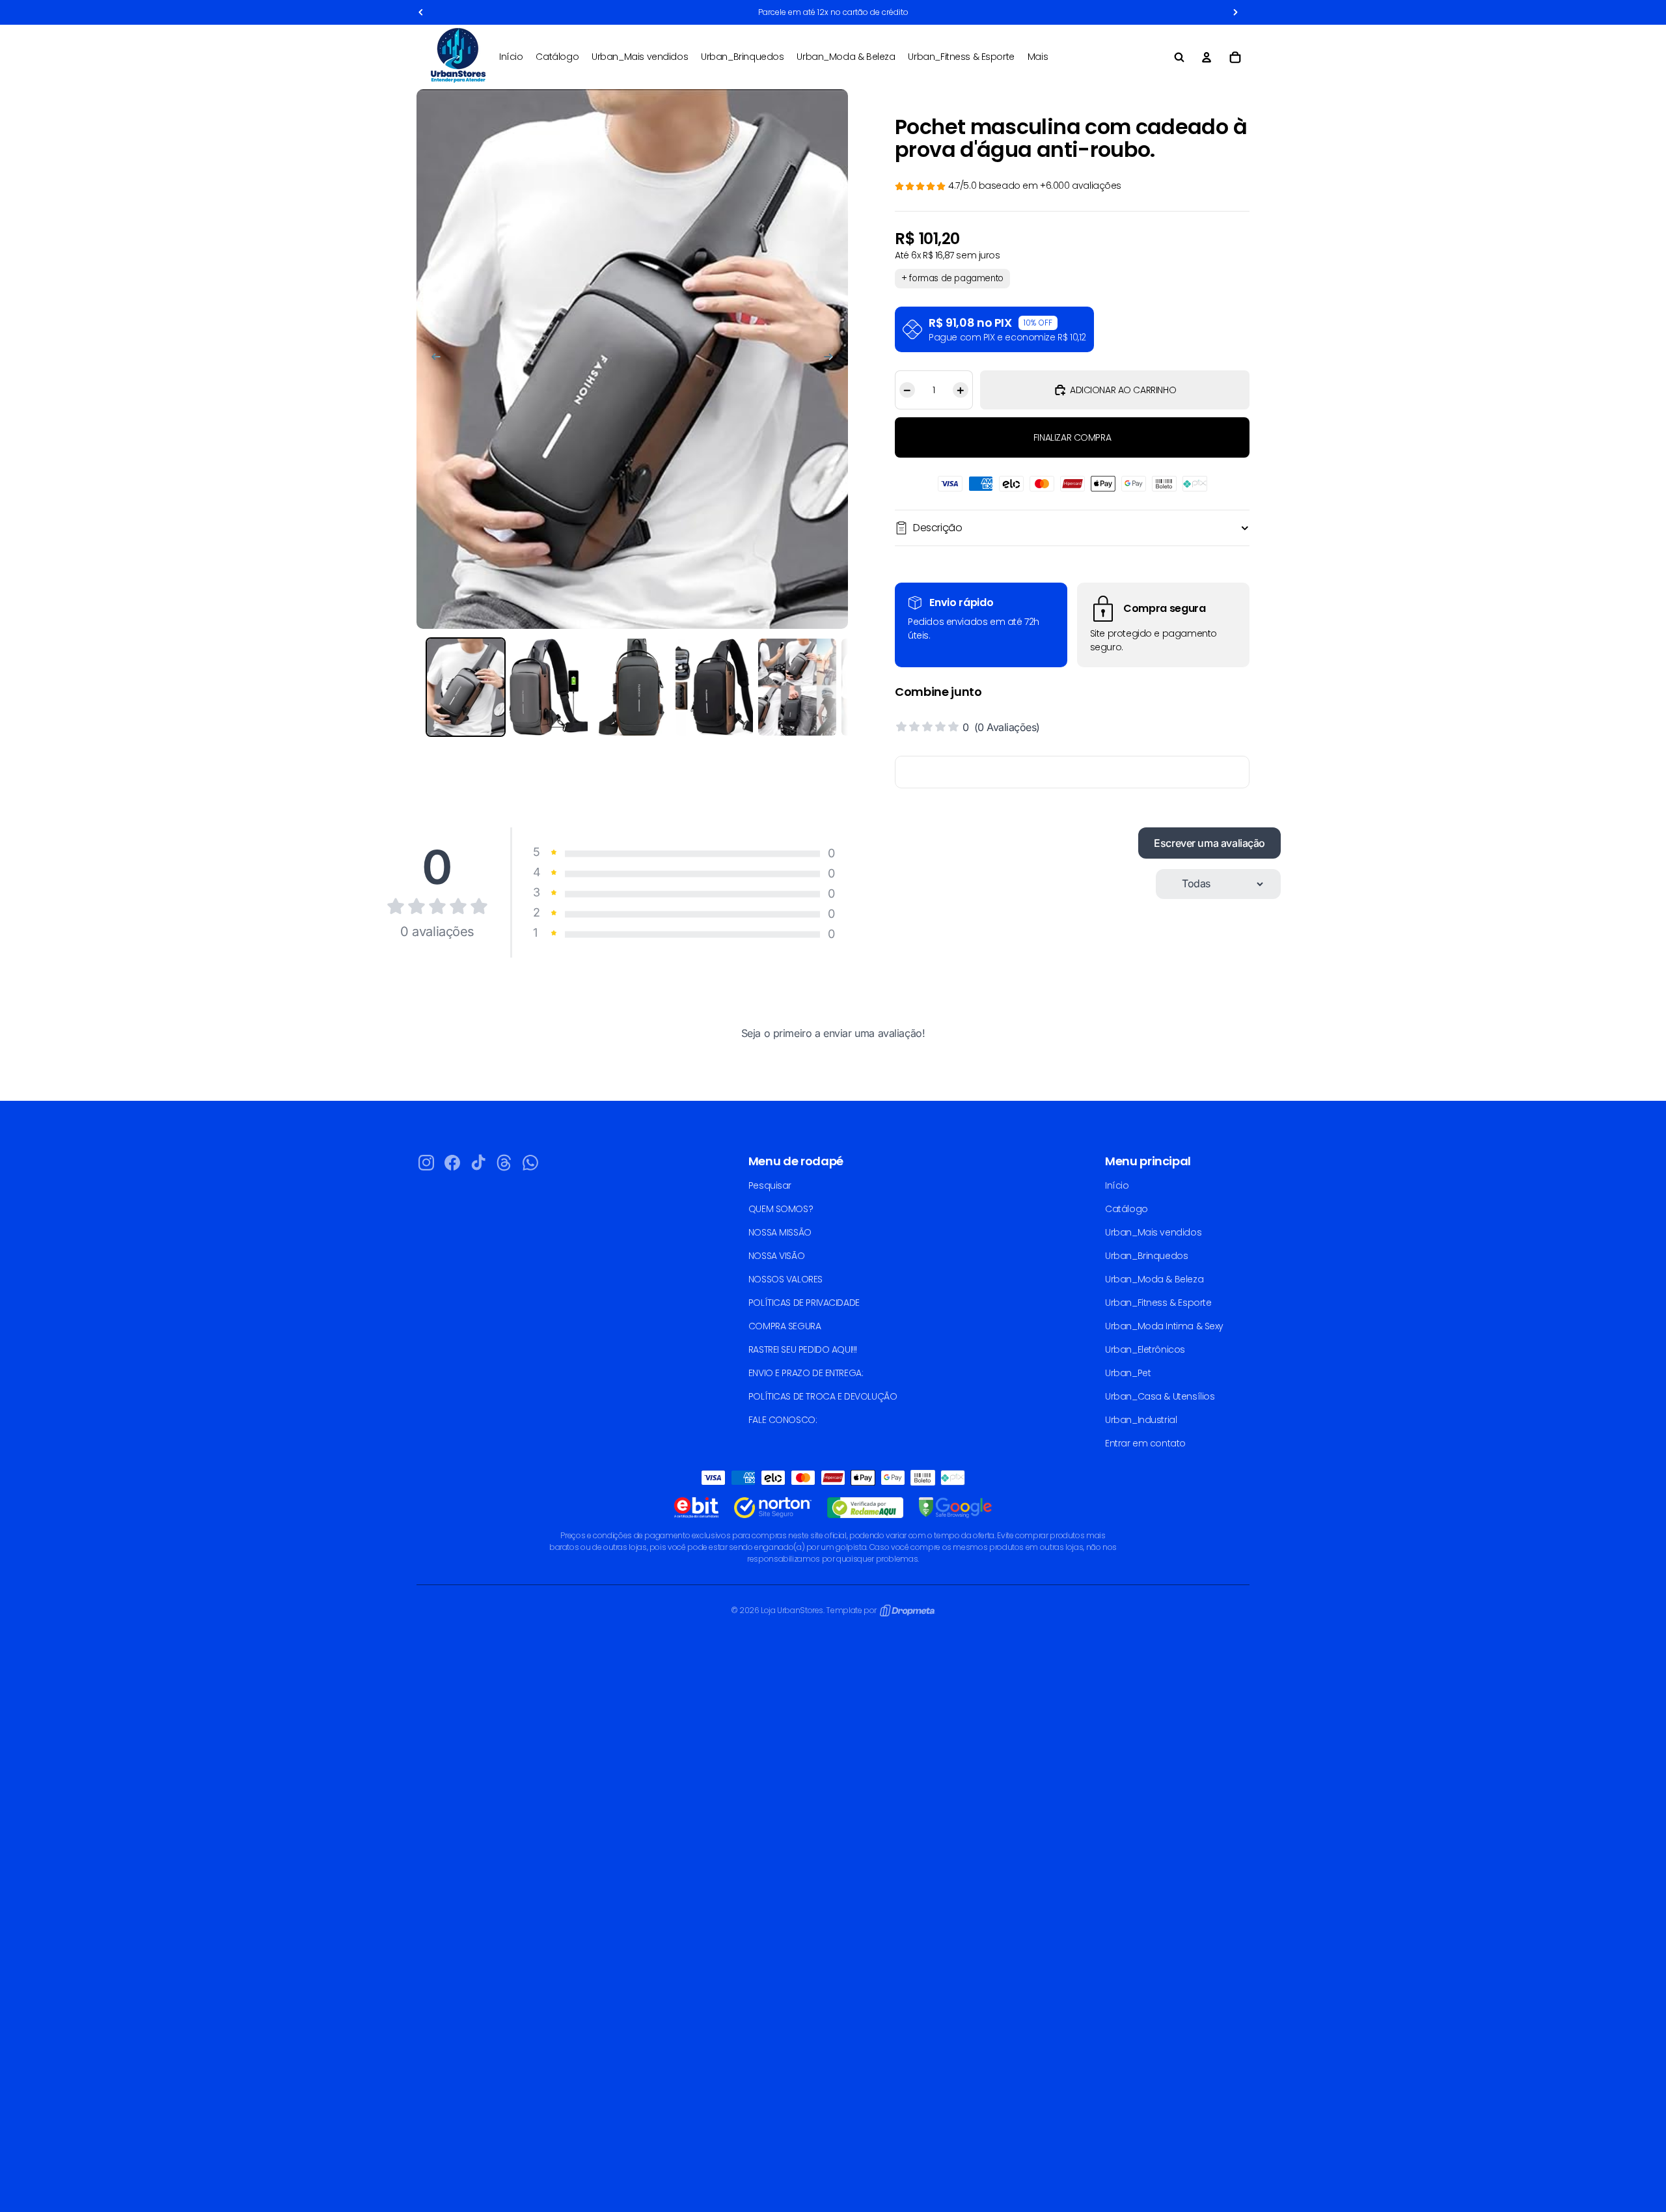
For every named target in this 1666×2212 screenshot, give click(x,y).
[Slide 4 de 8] (714, 687)
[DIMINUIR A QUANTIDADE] (905, 390)
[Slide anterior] (430, 359)
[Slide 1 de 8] (466, 687)
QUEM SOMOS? (781, 1209)
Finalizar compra (1072, 437)
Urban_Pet (1128, 1373)
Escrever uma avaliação (1209, 843)
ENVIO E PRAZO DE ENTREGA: (806, 1373)
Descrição (937, 528)
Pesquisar (770, 1185)
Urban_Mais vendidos (1153, 1232)
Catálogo (1127, 1209)
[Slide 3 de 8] (632, 687)
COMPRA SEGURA (785, 1326)
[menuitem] (1038, 57)
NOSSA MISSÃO (780, 1232)
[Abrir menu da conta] (1207, 57)
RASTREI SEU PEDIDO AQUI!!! (803, 1349)
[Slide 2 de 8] (548, 687)
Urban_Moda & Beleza (1154, 1279)
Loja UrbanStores (792, 1610)
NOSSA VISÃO (776, 1256)
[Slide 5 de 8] (797, 687)
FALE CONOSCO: (783, 1420)
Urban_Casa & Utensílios (1160, 1396)
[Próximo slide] (835, 359)
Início (1117, 1185)
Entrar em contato (1145, 1443)
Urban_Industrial (1141, 1420)
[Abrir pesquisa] (1179, 57)
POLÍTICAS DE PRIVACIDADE (804, 1303)
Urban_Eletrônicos (1145, 1349)
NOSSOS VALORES (785, 1279)
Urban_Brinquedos (1146, 1256)
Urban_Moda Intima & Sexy (1164, 1326)
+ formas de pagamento (952, 278)
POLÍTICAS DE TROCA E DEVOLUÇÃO (823, 1396)
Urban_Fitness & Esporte (1158, 1303)
